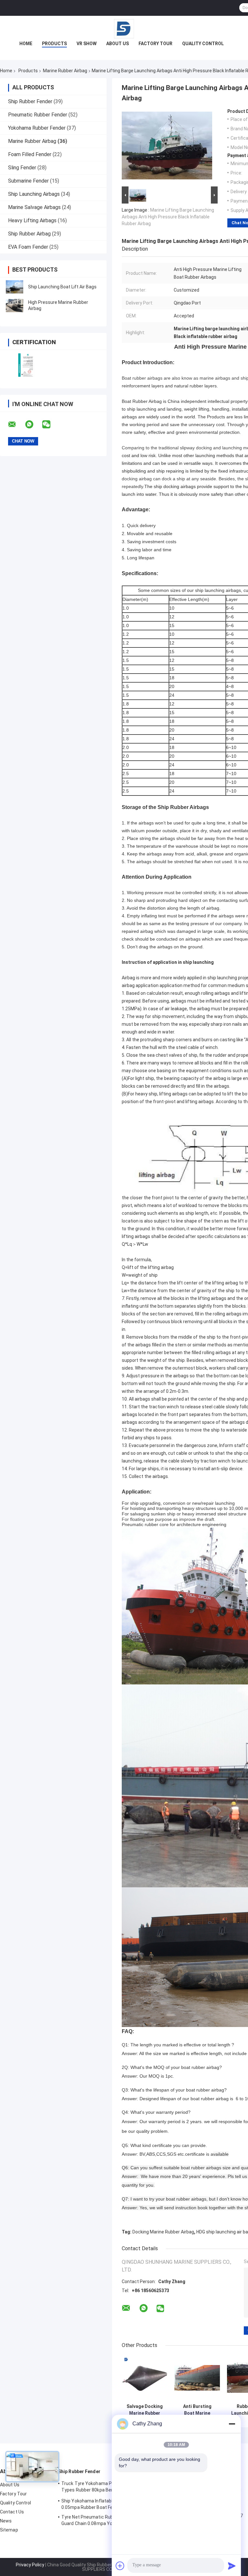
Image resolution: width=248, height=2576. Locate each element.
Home (26, 44)
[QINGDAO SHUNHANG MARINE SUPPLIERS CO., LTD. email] (16, 424)
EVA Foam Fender (28, 247)
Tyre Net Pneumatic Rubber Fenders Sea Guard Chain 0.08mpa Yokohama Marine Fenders (104, 2521)
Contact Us (12, 2512)
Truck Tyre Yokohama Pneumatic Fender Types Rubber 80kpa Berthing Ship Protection (104, 2488)
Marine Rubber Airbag (65, 71)
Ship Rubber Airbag (29, 234)
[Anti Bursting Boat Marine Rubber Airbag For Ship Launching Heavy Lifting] (197, 2378)
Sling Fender (22, 168)
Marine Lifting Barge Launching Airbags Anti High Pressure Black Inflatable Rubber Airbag (168, 217)
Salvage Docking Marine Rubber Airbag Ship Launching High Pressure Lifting (145, 2410)
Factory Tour (155, 44)
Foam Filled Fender (30, 154)
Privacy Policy (30, 2565)
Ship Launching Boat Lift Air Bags (62, 287)
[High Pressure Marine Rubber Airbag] (15, 305)
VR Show (87, 44)
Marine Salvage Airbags (34, 207)
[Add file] (120, 2566)
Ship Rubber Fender (30, 101)
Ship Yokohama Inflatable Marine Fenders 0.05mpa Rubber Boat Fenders (105, 2504)
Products (54, 44)
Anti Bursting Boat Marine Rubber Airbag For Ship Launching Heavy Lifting (197, 2410)
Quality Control (203, 44)
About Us (118, 44)
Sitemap (9, 2530)
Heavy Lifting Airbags (32, 220)
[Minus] (232, 2424)
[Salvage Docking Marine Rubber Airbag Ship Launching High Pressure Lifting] (145, 2378)
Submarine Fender (28, 181)
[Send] (232, 2566)
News (6, 2521)
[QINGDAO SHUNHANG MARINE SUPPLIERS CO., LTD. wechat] (50, 424)
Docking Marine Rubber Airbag (163, 2232)
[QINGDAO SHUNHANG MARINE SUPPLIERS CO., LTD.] (124, 29)
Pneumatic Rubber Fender (38, 115)
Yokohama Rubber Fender (37, 128)
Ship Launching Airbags (34, 194)
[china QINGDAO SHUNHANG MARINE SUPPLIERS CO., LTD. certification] (27, 365)
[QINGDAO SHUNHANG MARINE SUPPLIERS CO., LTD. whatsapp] (33, 424)
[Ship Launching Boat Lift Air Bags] (15, 287)
